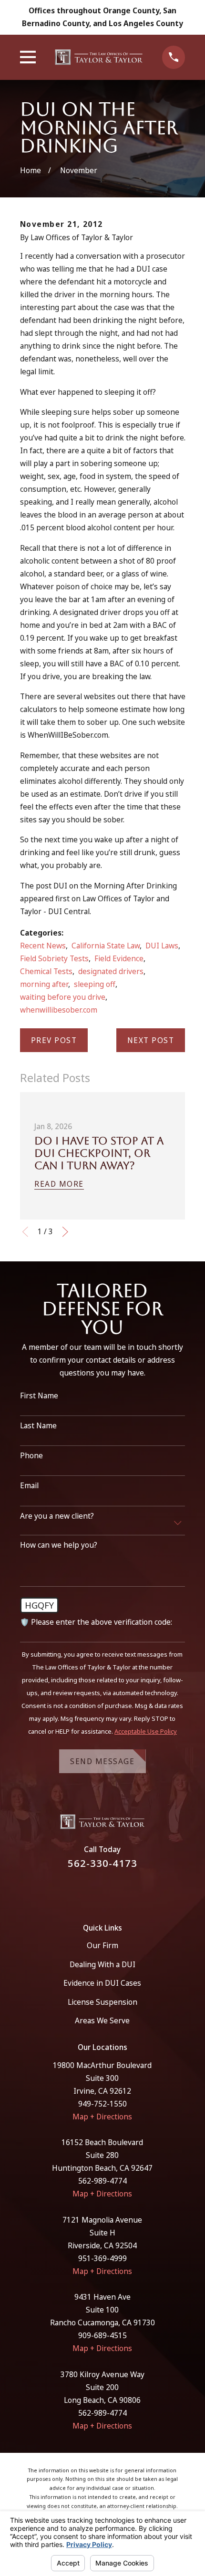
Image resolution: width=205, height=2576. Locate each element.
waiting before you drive (63, 997)
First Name (39, 1396)
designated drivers (111, 971)
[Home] (99, 57)
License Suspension (102, 2002)
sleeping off (95, 984)
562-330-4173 (102, 1863)
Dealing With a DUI (102, 1964)
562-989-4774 (102, 2181)
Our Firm (102, 1945)
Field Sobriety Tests (54, 958)
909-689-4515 (102, 2335)
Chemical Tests (46, 971)
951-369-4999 (102, 2258)
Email (29, 1486)
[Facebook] (91, 1891)
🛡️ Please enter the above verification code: (96, 1622)
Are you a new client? (57, 1516)
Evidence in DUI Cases (102, 1983)
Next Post (151, 1040)
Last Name (38, 1426)
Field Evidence (119, 958)
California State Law (106, 946)
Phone (31, 1456)
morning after (44, 984)
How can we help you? (59, 1545)
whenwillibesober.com (59, 1010)
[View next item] (65, 1232)
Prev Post (54, 1040)
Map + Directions (102, 2117)
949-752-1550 (102, 2104)
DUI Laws (162, 946)
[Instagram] (114, 1891)
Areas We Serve (102, 2020)
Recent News (43, 946)
